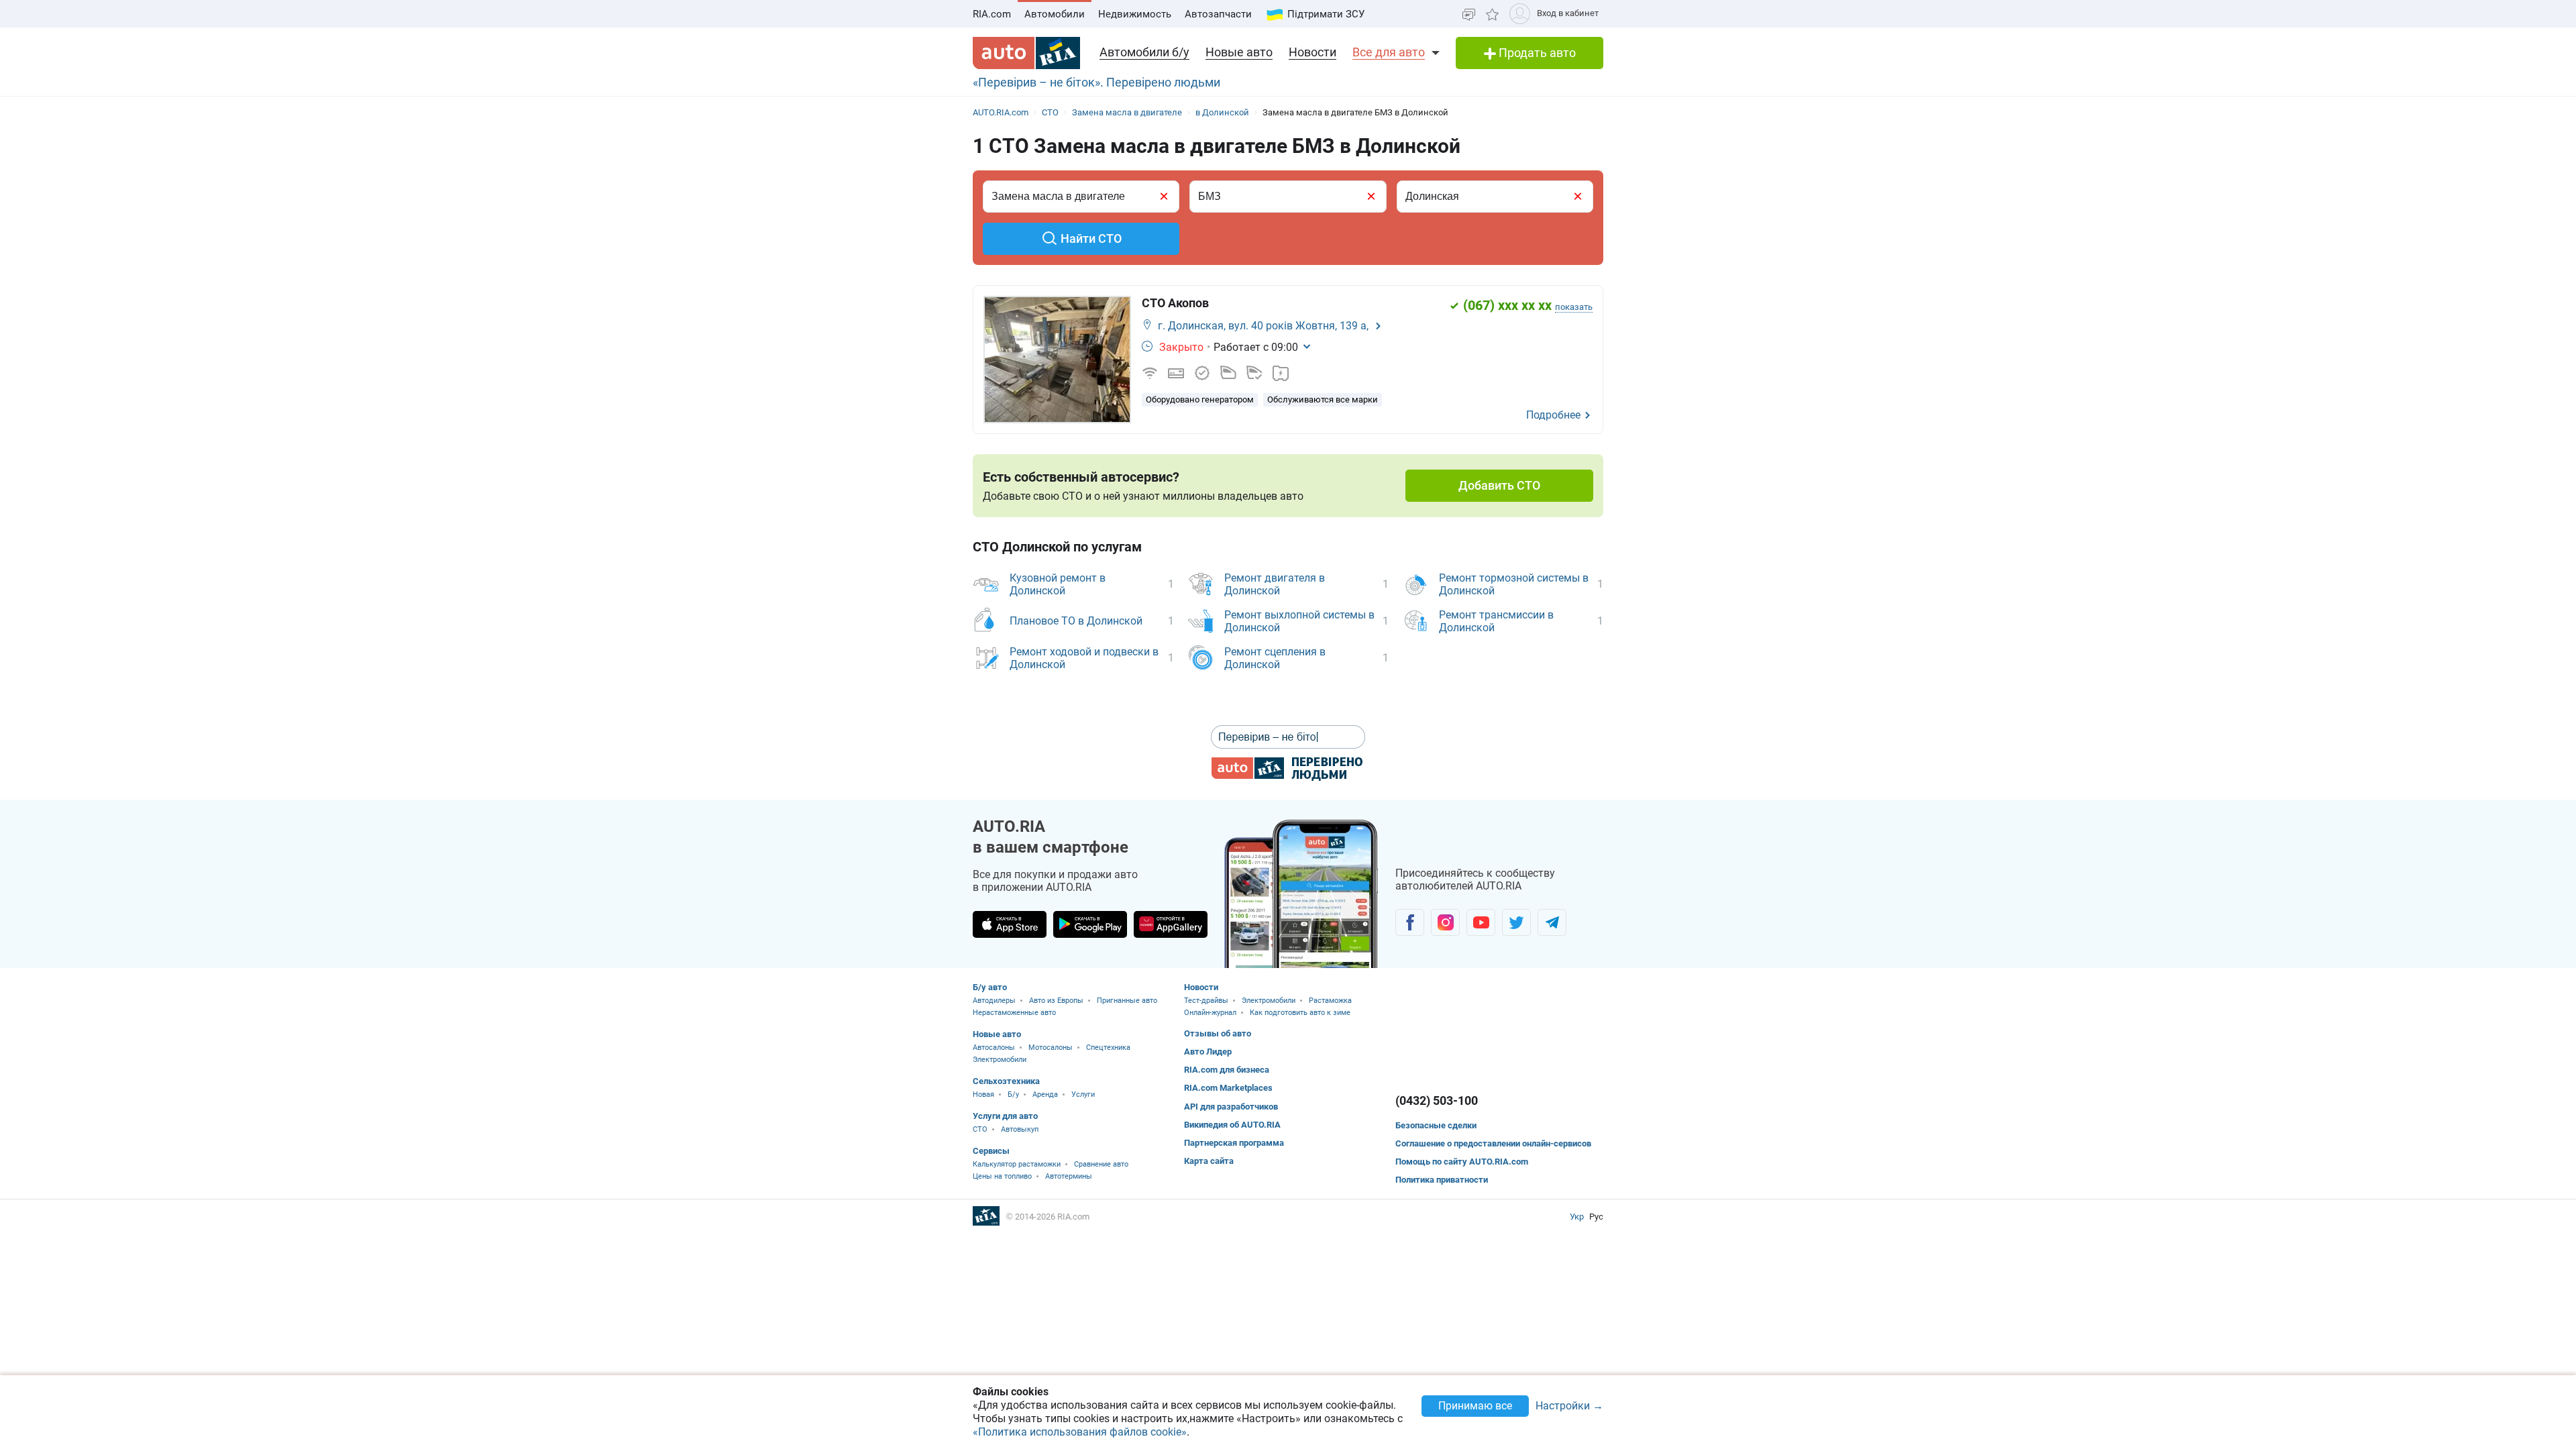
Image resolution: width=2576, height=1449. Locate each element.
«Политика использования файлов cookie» (1080, 1432)
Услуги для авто (1005, 1116)
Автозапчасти (1218, 14)
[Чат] (1469, 14)
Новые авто (1239, 52)
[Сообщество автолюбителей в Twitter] (1516, 922)
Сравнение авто (1101, 1164)
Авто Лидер (1208, 1052)
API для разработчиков (1231, 1107)
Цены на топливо (1002, 1176)
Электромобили (1000, 1060)
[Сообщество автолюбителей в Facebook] (1410, 922)
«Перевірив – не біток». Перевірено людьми (1096, 82)
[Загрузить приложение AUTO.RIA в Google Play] (1090, 924)
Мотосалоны (1051, 1048)
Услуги (1083, 1094)
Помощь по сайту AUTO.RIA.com (1462, 1162)
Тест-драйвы (1206, 1001)
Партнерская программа (1234, 1143)
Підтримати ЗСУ (1326, 14)
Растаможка (1330, 1001)
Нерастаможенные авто (1014, 1013)
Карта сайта (1209, 1161)
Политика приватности (1442, 1180)
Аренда (1045, 1094)
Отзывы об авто (1218, 1033)
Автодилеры (994, 1001)
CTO (980, 1129)
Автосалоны (994, 1048)
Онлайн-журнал (1210, 1013)
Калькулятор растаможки (1017, 1164)
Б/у (1013, 1094)
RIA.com (992, 14)
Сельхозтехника (1006, 1081)
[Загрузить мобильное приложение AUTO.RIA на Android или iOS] (1301, 894)
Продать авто (1536, 53)
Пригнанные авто (1127, 1001)
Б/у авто (990, 987)
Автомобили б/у (1144, 52)
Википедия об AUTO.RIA (1232, 1125)
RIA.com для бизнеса (1227, 1070)
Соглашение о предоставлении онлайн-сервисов (1493, 1143)
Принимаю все (1475, 1406)
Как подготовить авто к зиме (1300, 1013)
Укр (1578, 1217)
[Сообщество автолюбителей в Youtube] (1481, 922)
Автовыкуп (1020, 1129)
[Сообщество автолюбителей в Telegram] (1552, 922)
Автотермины (1069, 1176)
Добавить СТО (1499, 485)
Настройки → (1569, 1406)
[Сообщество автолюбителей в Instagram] (1445, 922)
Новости (1312, 52)
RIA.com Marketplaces (1228, 1088)
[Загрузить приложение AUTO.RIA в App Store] (1010, 924)
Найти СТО (1091, 238)
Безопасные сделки (1436, 1125)
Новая (983, 1094)
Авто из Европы (1056, 1001)
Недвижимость (1135, 14)
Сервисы (991, 1151)
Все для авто (1389, 52)
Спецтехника (1108, 1048)
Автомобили (1055, 14)
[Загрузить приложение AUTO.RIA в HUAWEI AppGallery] (1171, 924)
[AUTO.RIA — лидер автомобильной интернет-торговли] (1026, 53)
